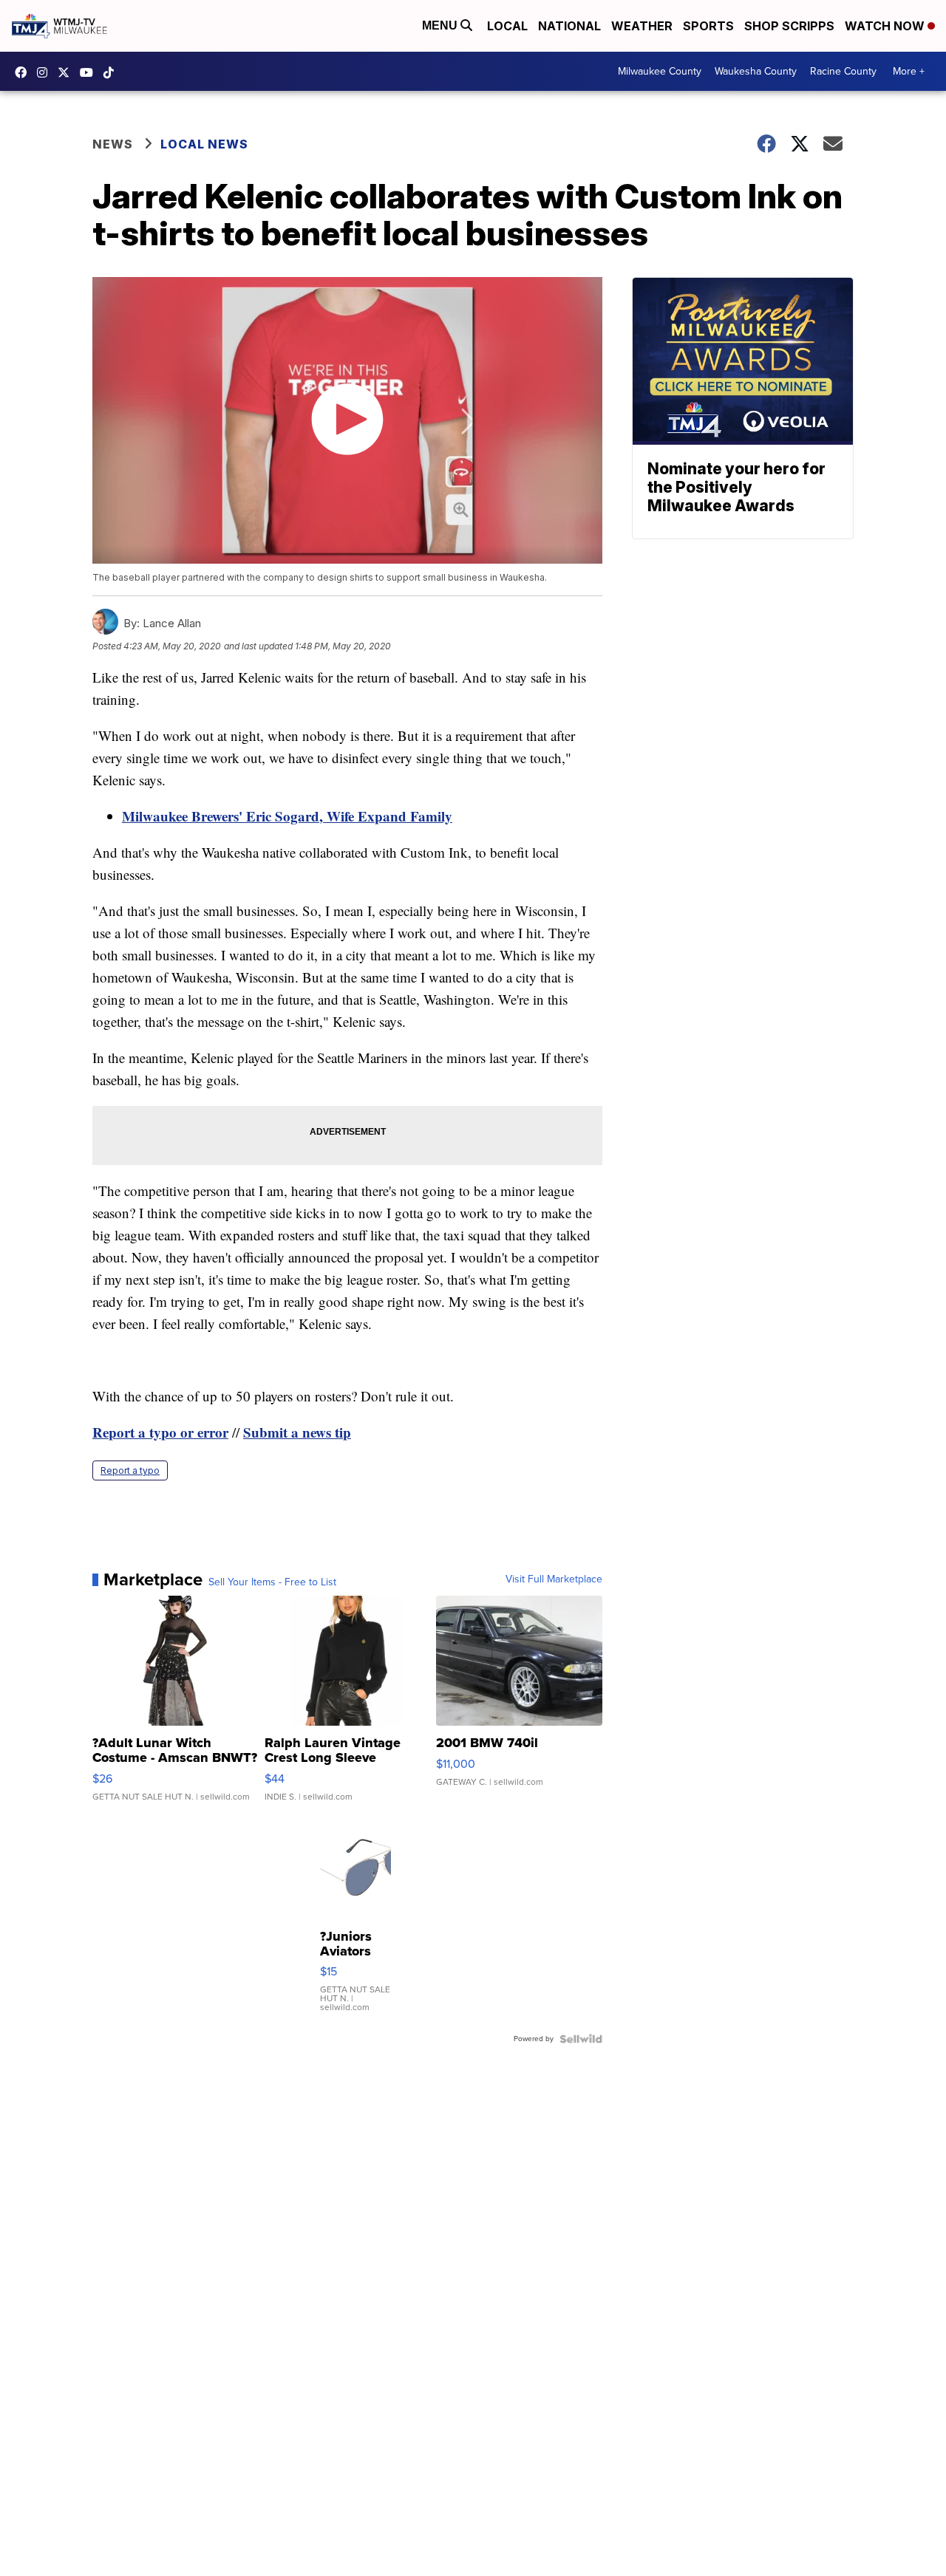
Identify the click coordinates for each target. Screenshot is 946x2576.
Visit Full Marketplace (554, 1579)
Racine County (843, 71)
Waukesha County (756, 71)
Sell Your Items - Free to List (272, 1582)
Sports (708, 26)
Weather (642, 26)
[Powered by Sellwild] (581, 2039)
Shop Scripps (789, 26)
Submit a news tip (297, 1432)
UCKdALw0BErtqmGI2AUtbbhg (90, 72)
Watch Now (886, 26)
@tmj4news (112, 72)
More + (909, 71)
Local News (204, 144)
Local (507, 26)
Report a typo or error (160, 1432)
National (569, 26)
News (113, 144)
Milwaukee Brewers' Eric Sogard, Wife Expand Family (287, 816)
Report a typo (130, 1470)
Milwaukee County (660, 71)
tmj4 (24, 72)
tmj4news (46, 72)
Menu (441, 25)
